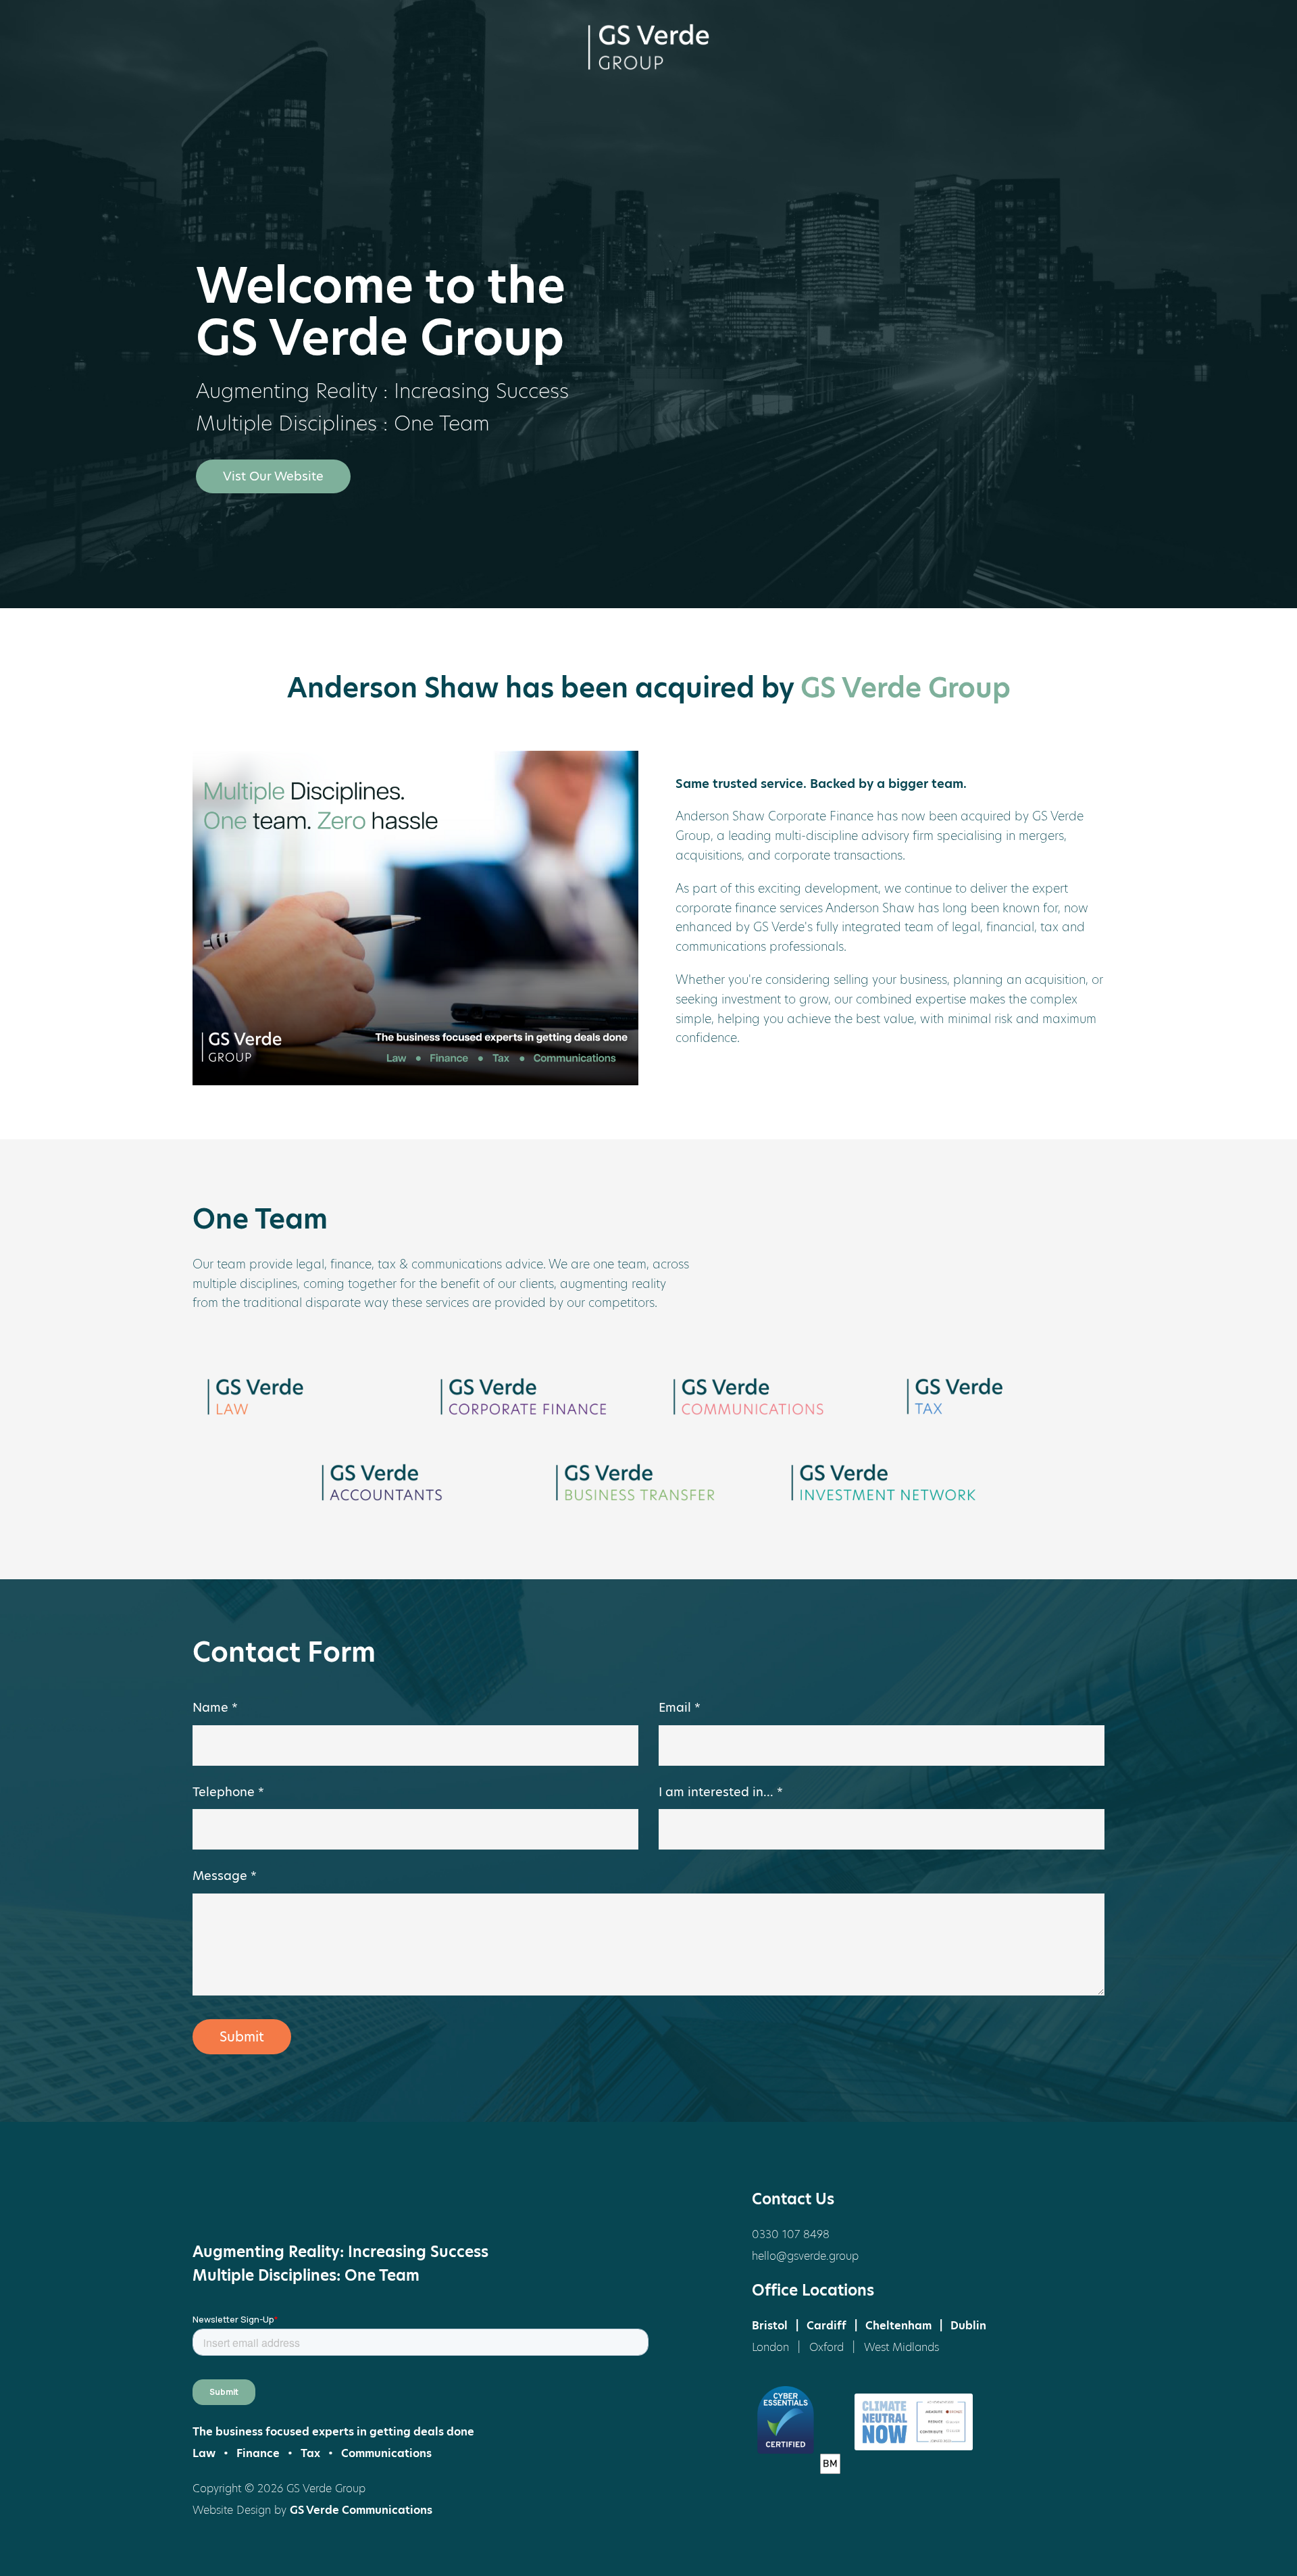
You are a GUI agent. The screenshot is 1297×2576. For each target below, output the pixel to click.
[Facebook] (216, 2200)
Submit (242, 2037)
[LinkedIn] (317, 2200)
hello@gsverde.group (805, 2256)
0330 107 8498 (791, 2234)
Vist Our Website (273, 476)
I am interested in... (721, 1792)
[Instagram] (368, 2200)
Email (680, 1707)
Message (225, 1876)
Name (215, 1707)
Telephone (228, 1792)
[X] (267, 2200)
